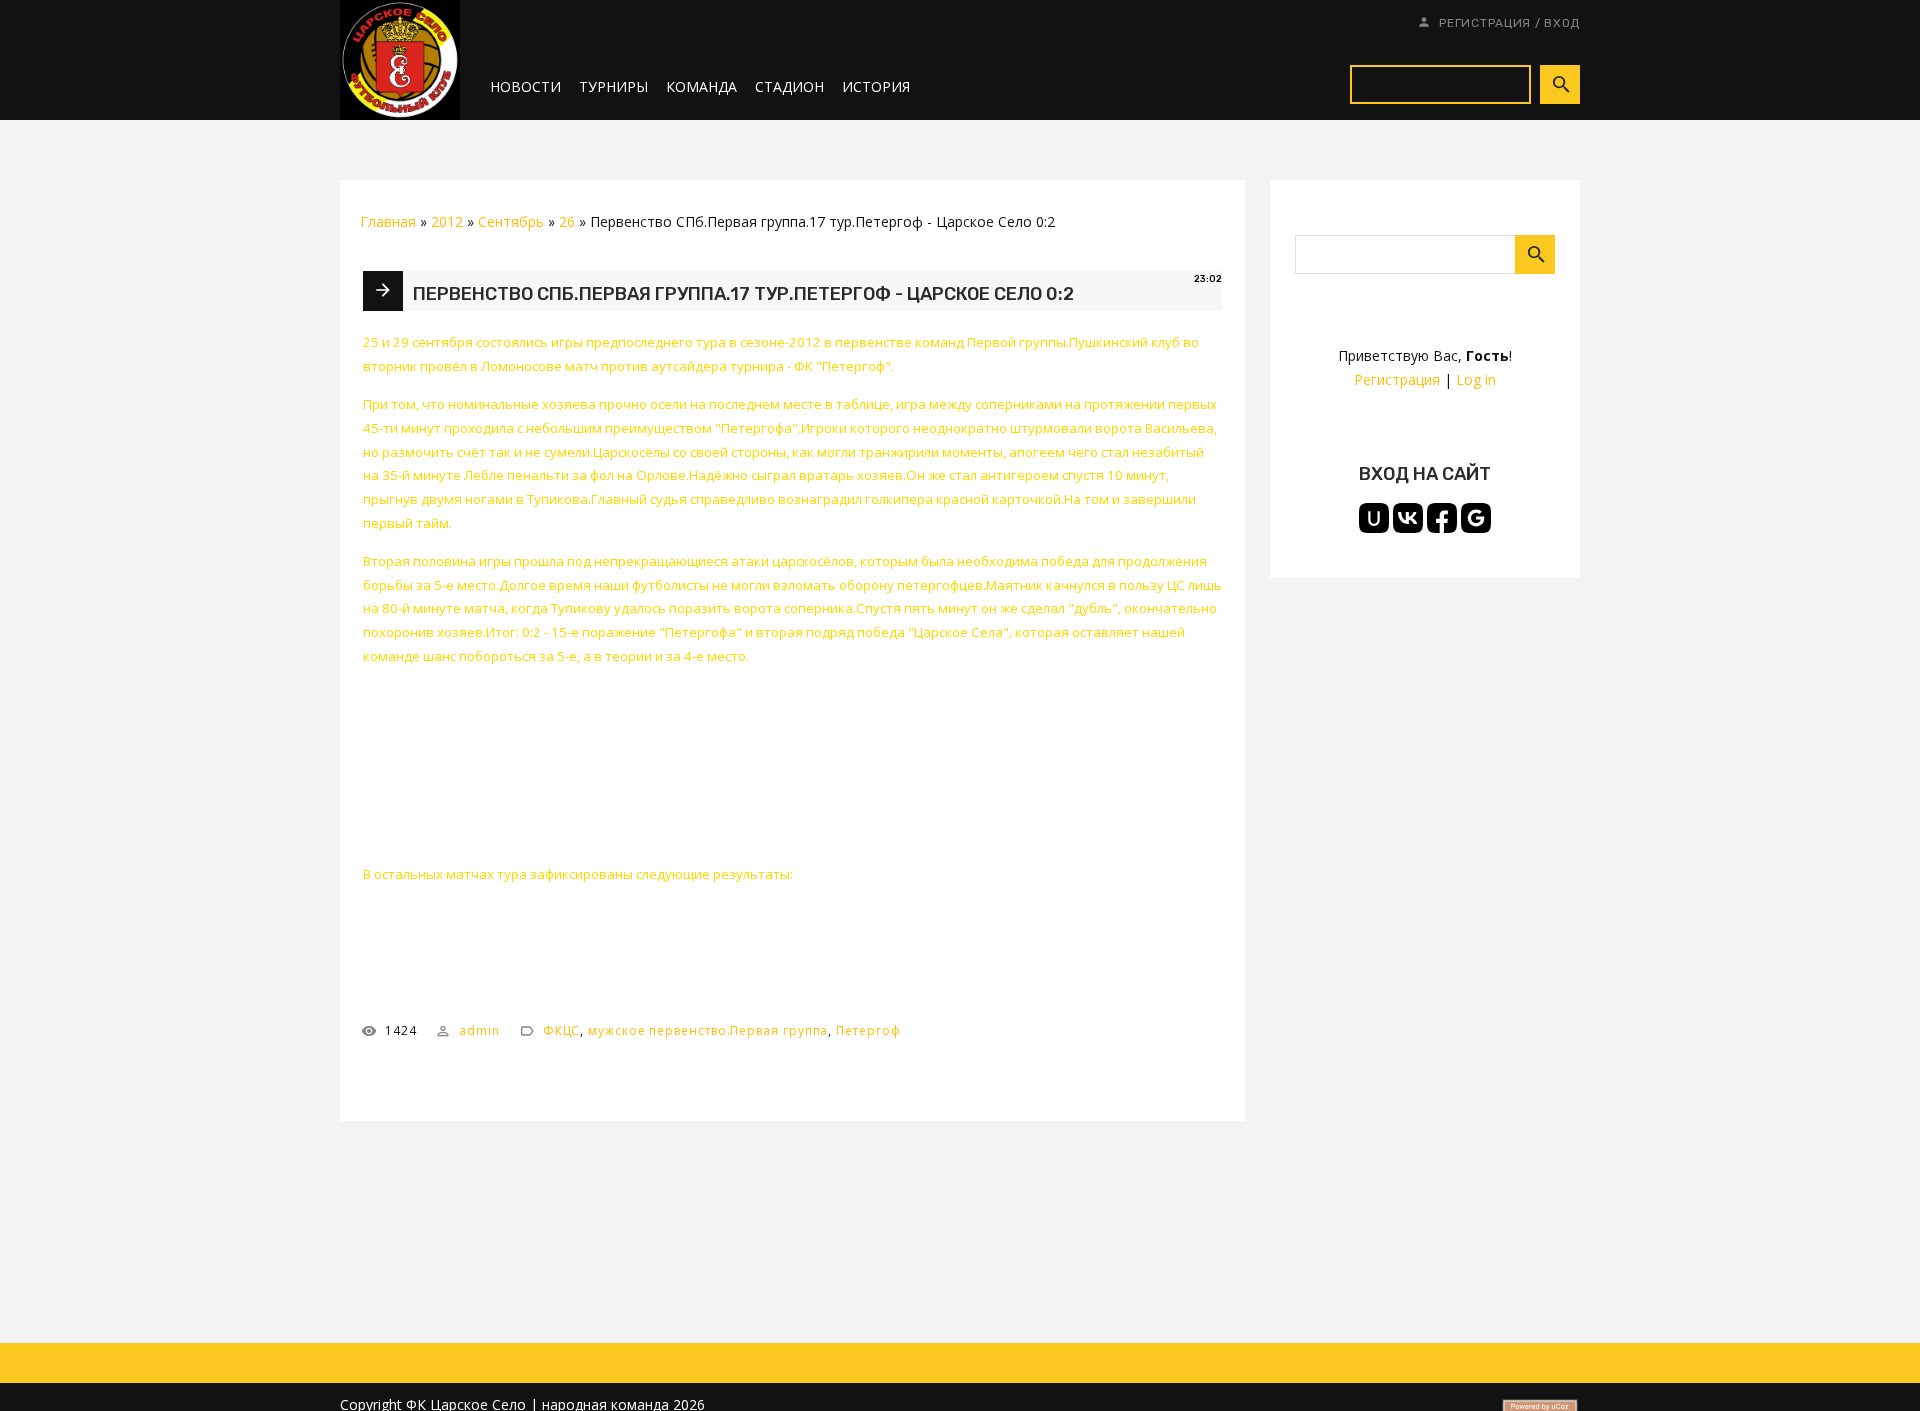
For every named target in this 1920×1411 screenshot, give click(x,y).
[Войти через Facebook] (1442, 518)
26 (567, 221)
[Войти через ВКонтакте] (1408, 518)
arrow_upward (1875, 1366)
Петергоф (868, 1030)
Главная (388, 221)
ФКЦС (562, 1030)
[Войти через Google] (1476, 518)
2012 (447, 221)
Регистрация (1485, 23)
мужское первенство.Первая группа (708, 1030)
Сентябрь (511, 221)
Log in (1476, 379)
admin (479, 1030)
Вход (1562, 23)
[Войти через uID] (1374, 518)
